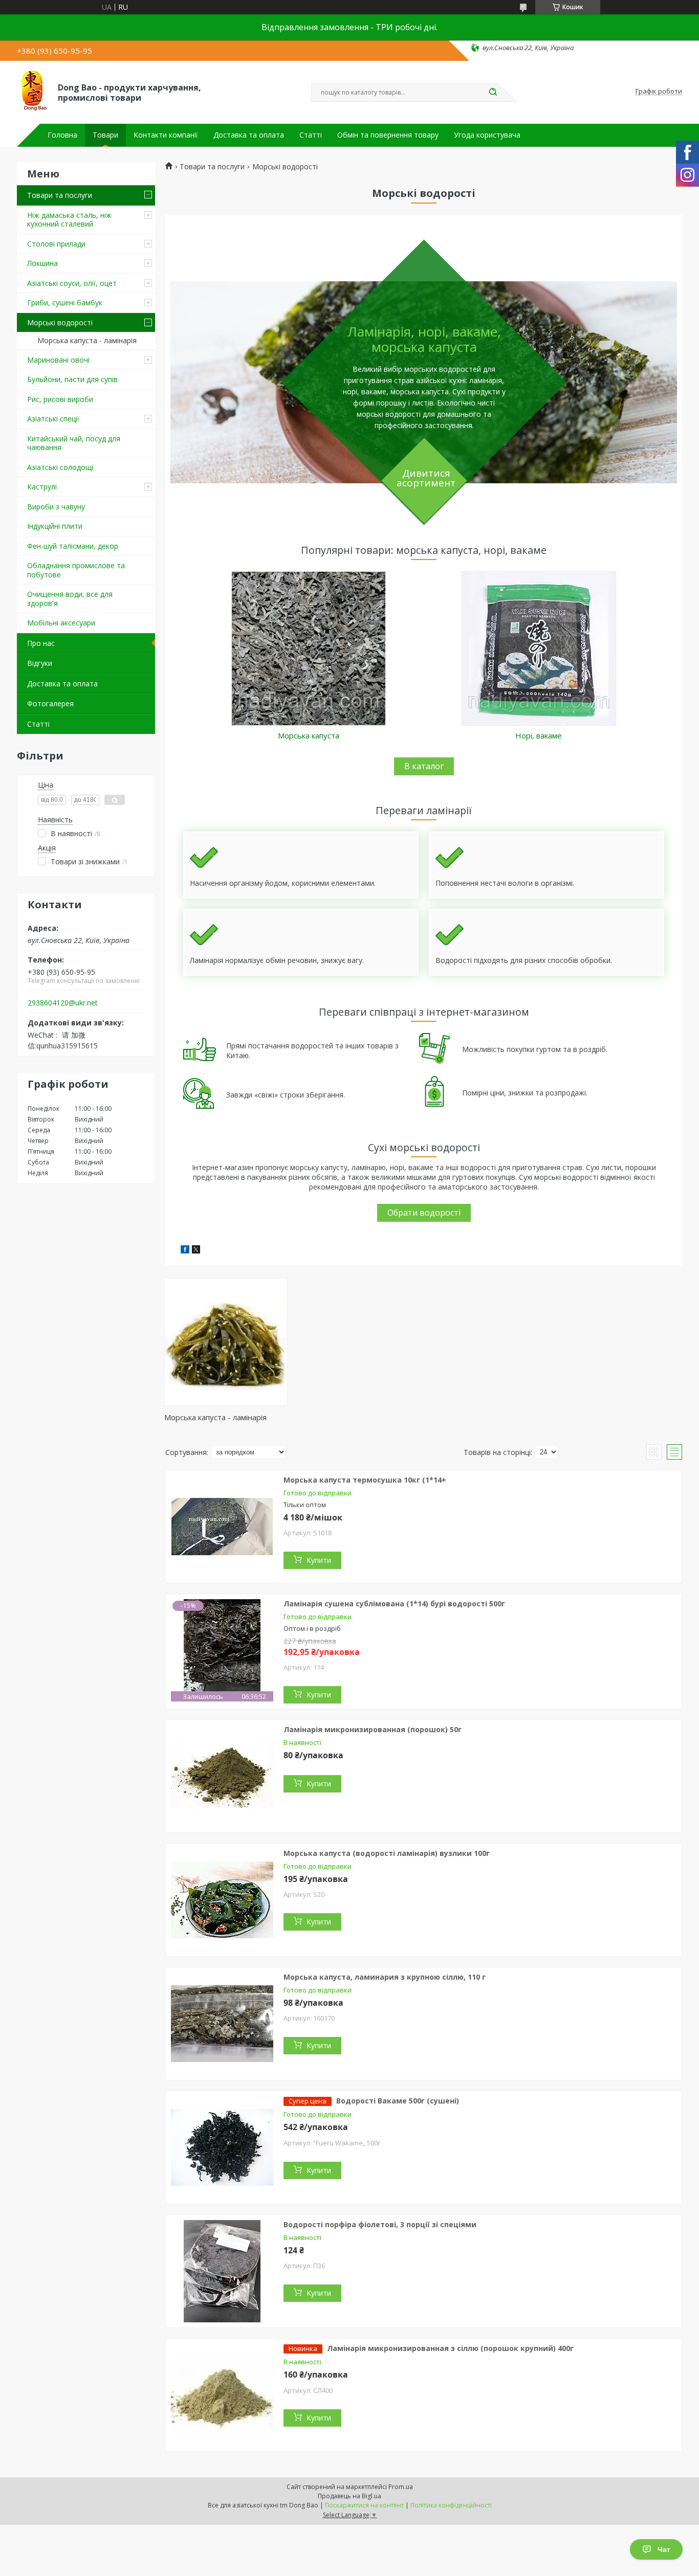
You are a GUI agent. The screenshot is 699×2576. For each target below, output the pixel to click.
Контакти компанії (166, 135)
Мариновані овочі (58, 360)
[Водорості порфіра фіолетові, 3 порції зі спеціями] (222, 2271)
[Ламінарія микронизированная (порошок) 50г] (222, 1776)
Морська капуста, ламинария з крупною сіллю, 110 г (385, 1977)
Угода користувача (487, 135)
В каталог (424, 766)
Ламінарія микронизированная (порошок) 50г (373, 1729)
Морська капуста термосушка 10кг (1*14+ (365, 1480)
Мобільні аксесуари (61, 623)
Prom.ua (401, 2487)
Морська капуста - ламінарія (87, 340)
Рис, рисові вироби (60, 399)
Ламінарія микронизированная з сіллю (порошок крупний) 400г (450, 2348)
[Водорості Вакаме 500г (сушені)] (222, 2147)
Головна (62, 135)
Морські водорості (60, 322)
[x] (196, 1251)
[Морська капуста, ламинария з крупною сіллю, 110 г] (222, 2024)
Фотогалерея (50, 703)
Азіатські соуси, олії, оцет (72, 283)
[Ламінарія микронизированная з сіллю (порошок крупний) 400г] (222, 2395)
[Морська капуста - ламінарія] (226, 1342)
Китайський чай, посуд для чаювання (74, 443)
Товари (105, 135)
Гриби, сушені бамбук (65, 303)
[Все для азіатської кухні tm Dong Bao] (33, 92)
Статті (311, 135)
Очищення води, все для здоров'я (70, 599)
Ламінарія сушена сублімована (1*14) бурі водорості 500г (394, 1604)
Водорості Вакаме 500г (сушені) (398, 2101)
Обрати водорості (424, 1213)
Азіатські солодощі (60, 467)
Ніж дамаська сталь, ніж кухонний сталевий (69, 220)
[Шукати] (493, 93)
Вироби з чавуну (56, 507)
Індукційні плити (55, 526)
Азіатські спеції (53, 419)
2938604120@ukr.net (63, 1003)
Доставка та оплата (249, 135)
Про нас (41, 643)
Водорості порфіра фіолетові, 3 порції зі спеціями (380, 2224)
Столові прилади (56, 244)
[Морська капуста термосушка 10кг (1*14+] (222, 1527)
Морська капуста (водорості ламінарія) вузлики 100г (387, 1853)
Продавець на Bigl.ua (349, 2496)
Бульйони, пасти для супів (72, 379)
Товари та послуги (60, 195)
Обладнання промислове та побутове (76, 570)
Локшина (42, 263)
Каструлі (42, 487)
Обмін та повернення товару (388, 135)
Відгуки (40, 663)
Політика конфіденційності (451, 2505)
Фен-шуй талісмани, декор (73, 546)
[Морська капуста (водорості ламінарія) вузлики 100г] (222, 1900)
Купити (319, 1560)
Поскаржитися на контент (364, 2505)
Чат (664, 2549)
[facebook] (185, 1251)
